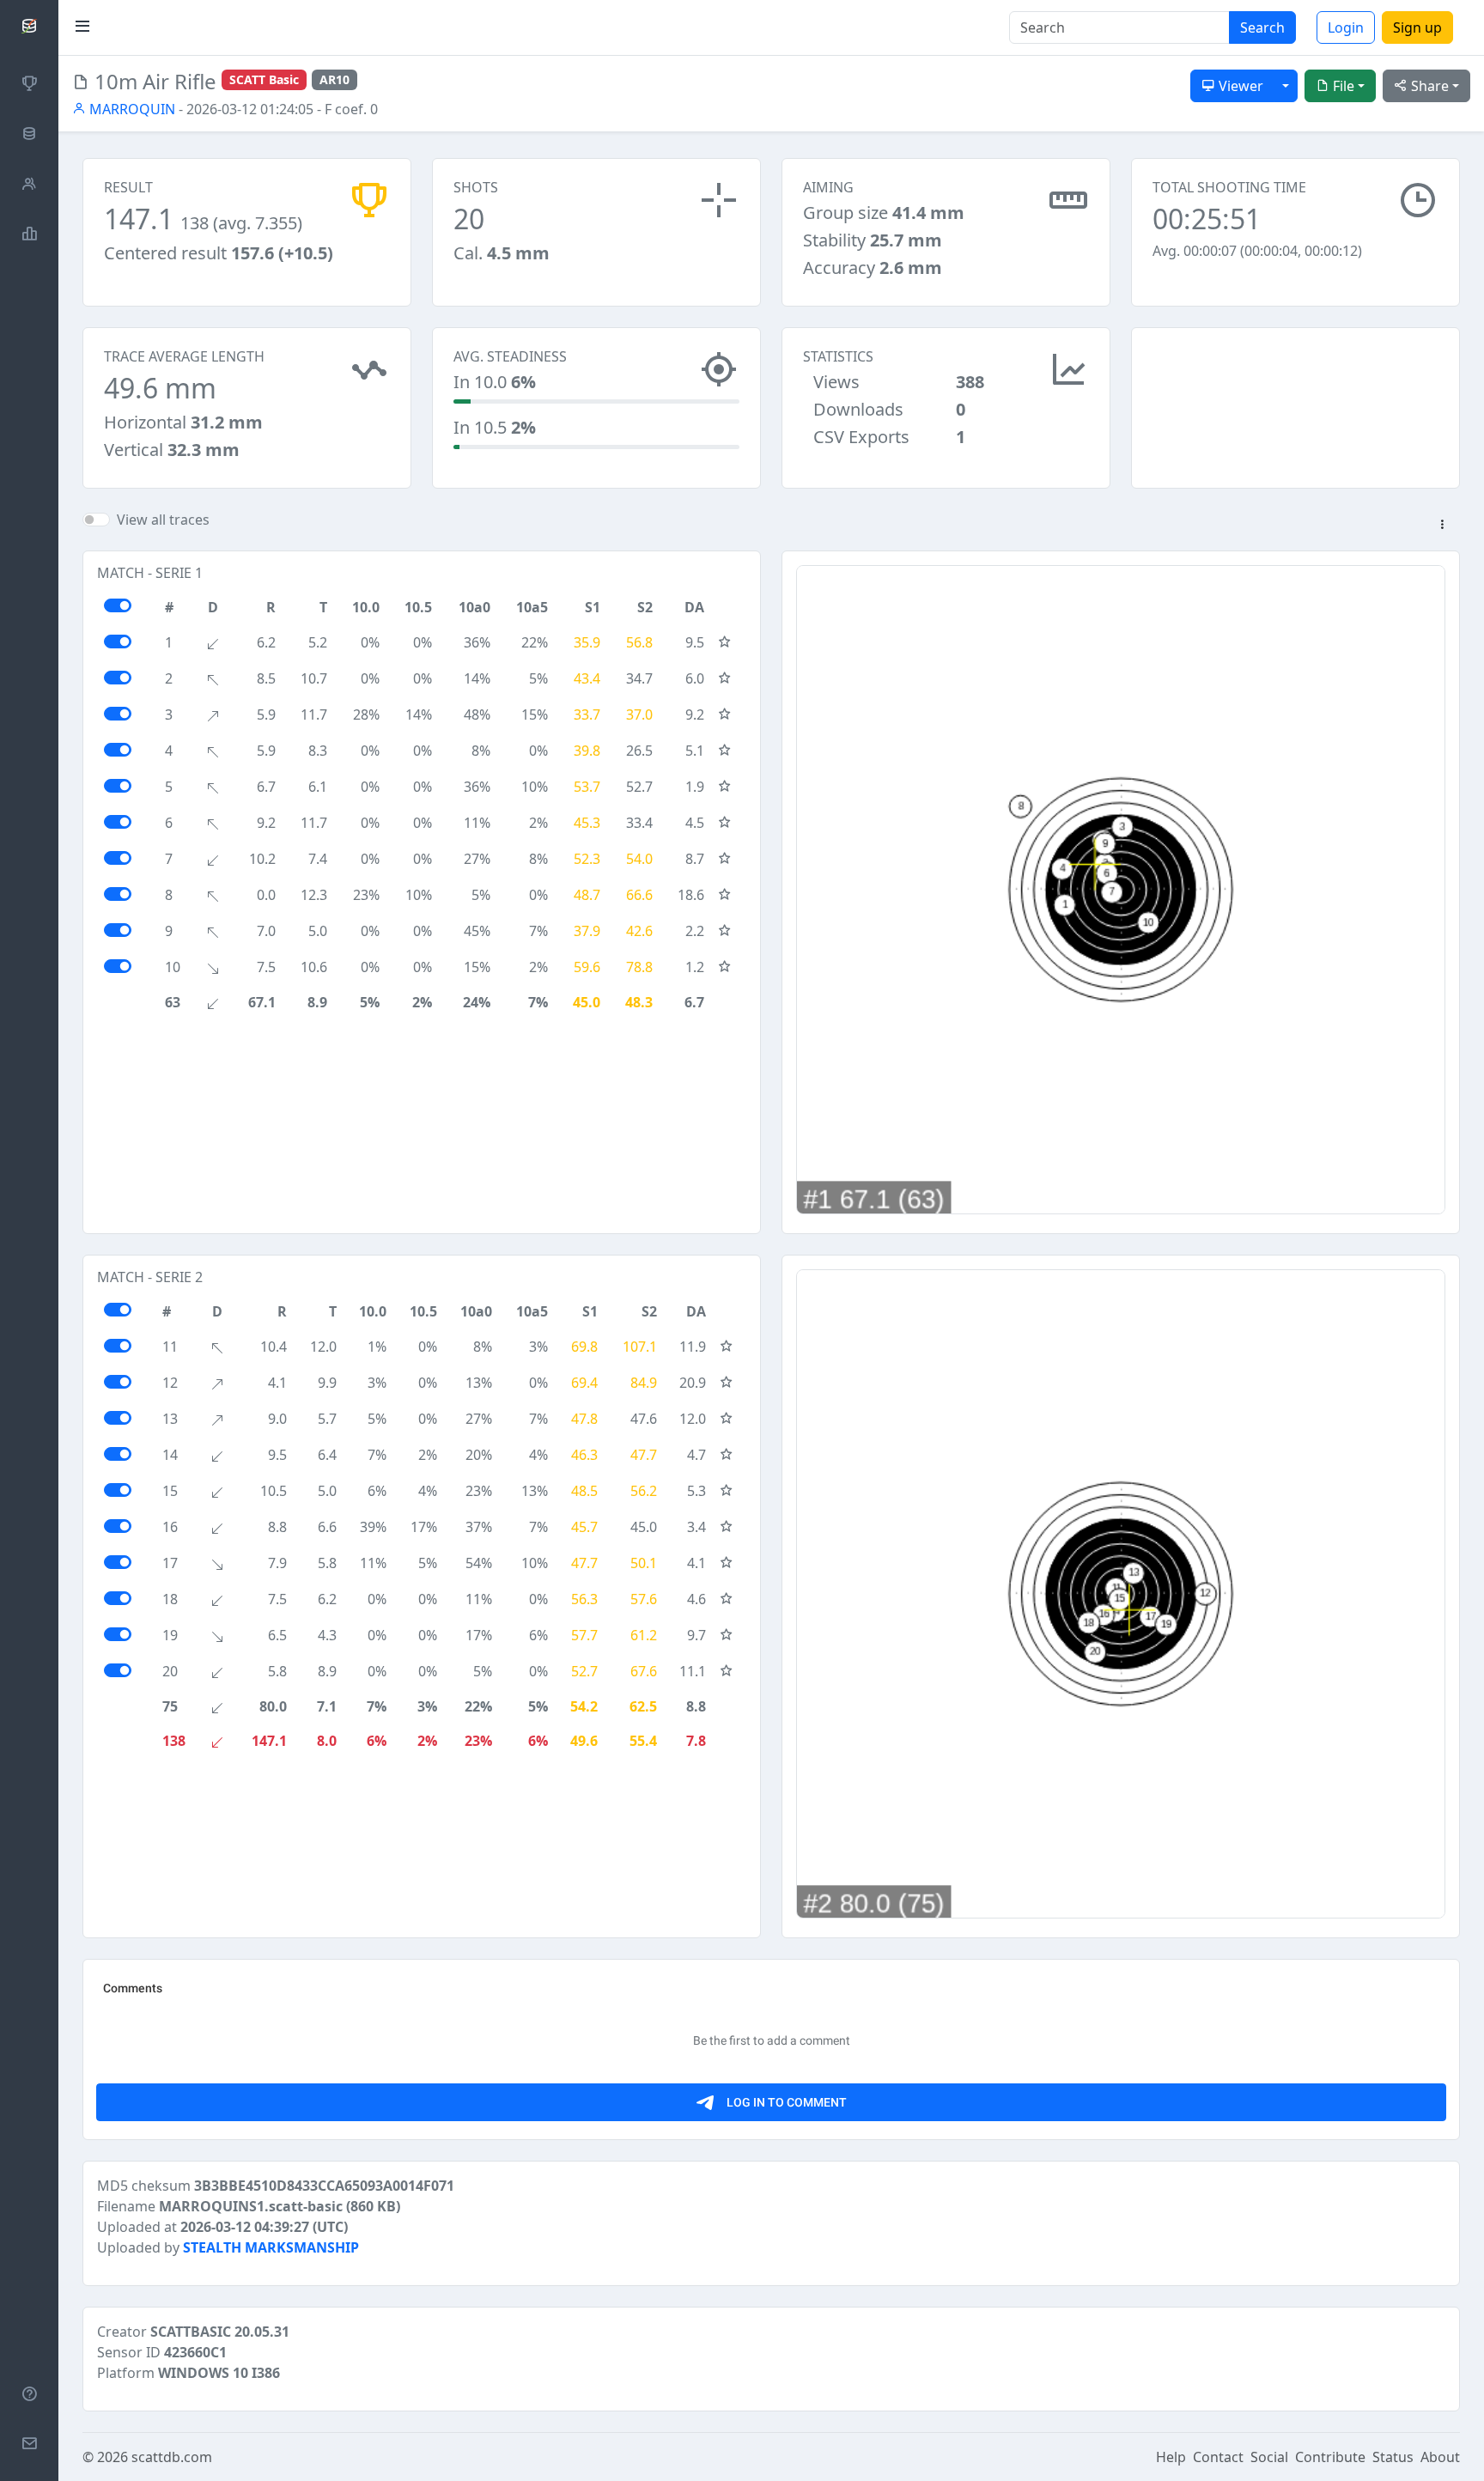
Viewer (1239, 86)
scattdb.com (172, 2457)
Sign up (1417, 27)
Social (1269, 2457)
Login (1346, 27)
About (1440, 2457)
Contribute (1330, 2457)
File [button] (1342, 86)
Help (1171, 2457)
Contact (1218, 2457)
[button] (1442, 526)
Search (1262, 27)
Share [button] (1428, 86)
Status (1393, 2457)
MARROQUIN (131, 109)
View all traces (163, 520)
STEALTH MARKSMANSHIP (271, 2247)
